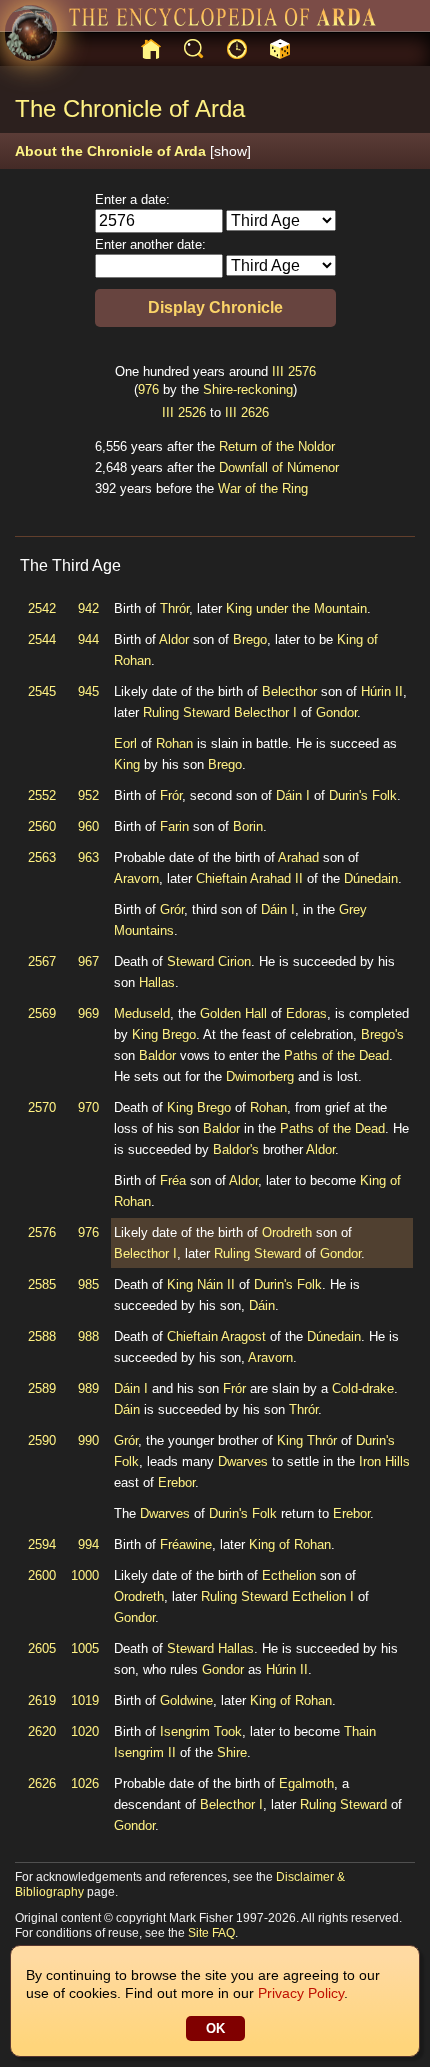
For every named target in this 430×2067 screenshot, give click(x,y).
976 (148, 389)
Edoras (306, 1013)
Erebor (176, 1482)
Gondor (336, 712)
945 (88, 691)
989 (88, 1388)
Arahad (298, 857)
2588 (42, 1336)
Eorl (125, 743)
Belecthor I (265, 712)
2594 (42, 1544)
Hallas (157, 982)
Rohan (174, 743)
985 (88, 1284)
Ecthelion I (323, 1596)
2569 (42, 1013)
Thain (360, 1731)
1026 (85, 1783)
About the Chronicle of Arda (133, 151)
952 (88, 795)
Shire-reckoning (248, 389)
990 (88, 1440)
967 (88, 961)
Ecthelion (289, 1575)
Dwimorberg (260, 1076)
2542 (42, 608)
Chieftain (221, 878)
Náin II (216, 1284)
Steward (190, 961)
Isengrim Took (201, 1731)
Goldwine (186, 1700)
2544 (42, 639)
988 (88, 1336)
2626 (255, 412)
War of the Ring (263, 488)
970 (88, 1107)
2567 (42, 961)
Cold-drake (363, 1388)
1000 (85, 1575)
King (127, 764)
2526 (192, 412)
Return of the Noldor (277, 446)
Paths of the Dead (336, 1055)
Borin (248, 826)
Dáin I (293, 795)
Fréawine (186, 1544)
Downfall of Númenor (279, 467)
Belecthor (289, 691)
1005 (85, 1648)
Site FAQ (211, 1933)
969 (88, 1013)
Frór (171, 795)
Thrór (174, 608)
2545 (42, 691)
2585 (42, 1284)
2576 (302, 371)
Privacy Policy (301, 1993)
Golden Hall (233, 1013)
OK (215, 2028)
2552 (42, 795)
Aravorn (136, 878)
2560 (42, 826)
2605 (42, 1648)
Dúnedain (371, 878)
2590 (42, 1440)
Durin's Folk (363, 795)
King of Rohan (290, 1544)
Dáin (262, 1305)
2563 (42, 857)
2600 (42, 1575)
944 (88, 639)
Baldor (157, 1055)
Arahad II (276, 878)
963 (88, 857)
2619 (42, 1700)
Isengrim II (145, 1752)
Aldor (174, 639)
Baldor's (236, 1149)
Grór (172, 909)
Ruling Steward (186, 712)
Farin (174, 826)
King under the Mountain (296, 608)
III (278, 371)
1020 (85, 1731)
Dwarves (243, 1461)
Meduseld (142, 1013)
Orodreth (287, 1232)
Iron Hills (384, 1461)
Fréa (173, 1180)
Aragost (243, 1336)
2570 (42, 1107)
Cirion (234, 961)
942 (88, 608)
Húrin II (382, 691)
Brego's (382, 1034)
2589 (42, 1388)
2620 (42, 1731)
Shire (232, 1752)
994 (88, 1544)
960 (88, 826)
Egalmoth (306, 1783)
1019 (85, 1700)
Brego (250, 639)
